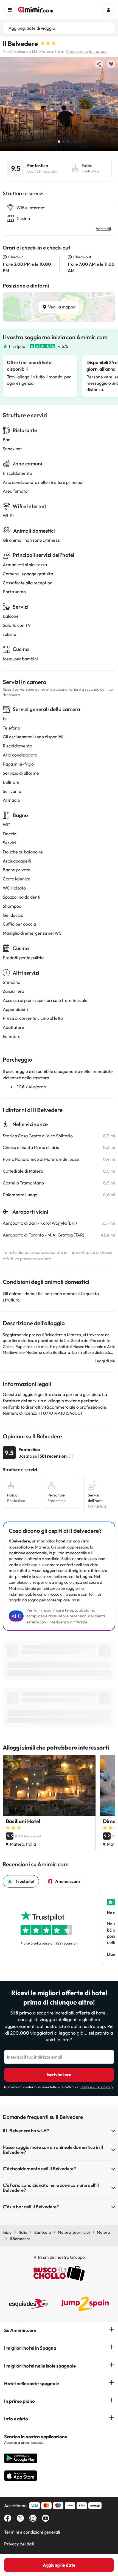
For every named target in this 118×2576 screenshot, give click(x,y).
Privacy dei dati (19, 2544)
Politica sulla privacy (97, 2087)
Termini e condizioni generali (32, 2532)
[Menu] (10, 10)
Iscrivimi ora (59, 2075)
